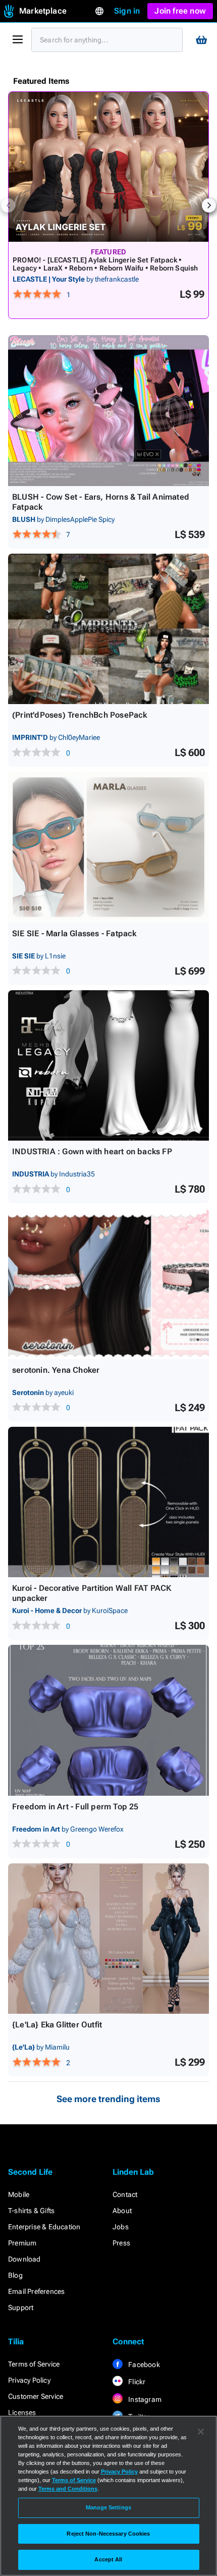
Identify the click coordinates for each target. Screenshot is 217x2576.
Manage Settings (108, 2507)
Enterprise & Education (44, 2227)
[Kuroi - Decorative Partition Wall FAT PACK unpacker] (108, 1502)
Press (121, 2243)
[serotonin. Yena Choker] (108, 1284)
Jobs (121, 2227)
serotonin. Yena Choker (56, 1370)
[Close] (201, 2432)
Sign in (127, 11)
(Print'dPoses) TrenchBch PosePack (80, 715)
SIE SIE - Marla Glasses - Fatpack (74, 933)
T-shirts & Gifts (31, 2211)
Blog (15, 2275)
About (122, 2211)
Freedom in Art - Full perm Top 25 (75, 1807)
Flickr (136, 2382)
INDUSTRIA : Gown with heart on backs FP (92, 1151)
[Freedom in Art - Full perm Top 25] (108, 1720)
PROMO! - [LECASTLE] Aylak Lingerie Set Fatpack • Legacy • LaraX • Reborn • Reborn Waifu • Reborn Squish (105, 264)
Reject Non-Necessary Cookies (108, 2534)
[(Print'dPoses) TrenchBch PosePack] (108, 629)
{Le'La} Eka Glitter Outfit (57, 2025)
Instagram (144, 2399)
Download (24, 2259)
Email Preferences (36, 2291)
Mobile (19, 2194)
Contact (125, 2194)
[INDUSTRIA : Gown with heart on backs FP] (108, 1066)
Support (21, 2307)
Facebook (143, 2365)
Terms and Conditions (68, 2489)
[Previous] (8, 205)
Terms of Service (34, 2364)
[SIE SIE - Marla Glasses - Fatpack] (108, 847)
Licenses (22, 2412)
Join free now (180, 11)
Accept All (108, 2559)
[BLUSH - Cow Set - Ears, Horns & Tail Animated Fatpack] (108, 411)
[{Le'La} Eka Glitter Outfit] (108, 1939)
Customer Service (36, 2396)
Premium (22, 2243)
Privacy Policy (29, 2380)
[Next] (209, 205)
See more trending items (108, 2099)
